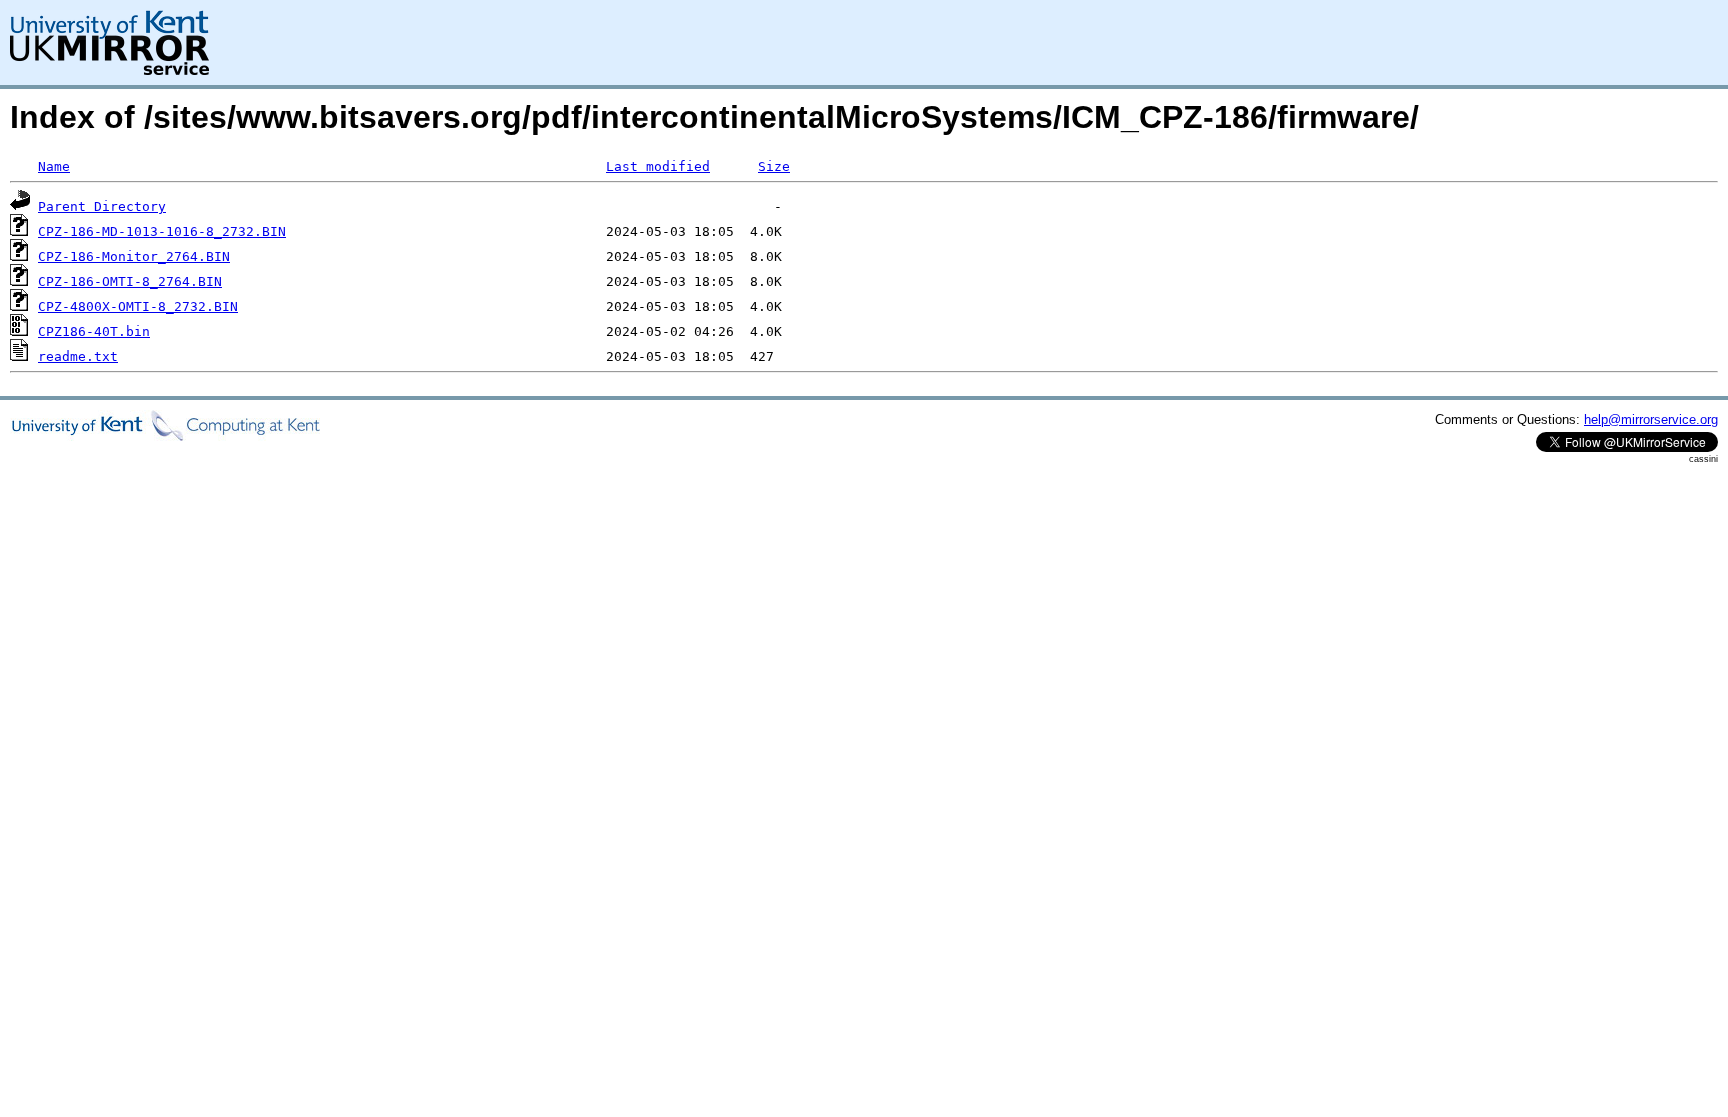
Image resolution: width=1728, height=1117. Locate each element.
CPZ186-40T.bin (94, 331)
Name (54, 166)
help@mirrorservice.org (1651, 419)
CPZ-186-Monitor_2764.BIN (134, 256)
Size (774, 166)
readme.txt (78, 356)
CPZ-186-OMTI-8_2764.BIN (130, 281)
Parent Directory (102, 206)
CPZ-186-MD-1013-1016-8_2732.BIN (162, 231)
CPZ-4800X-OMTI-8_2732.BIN (138, 306)
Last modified (658, 166)
